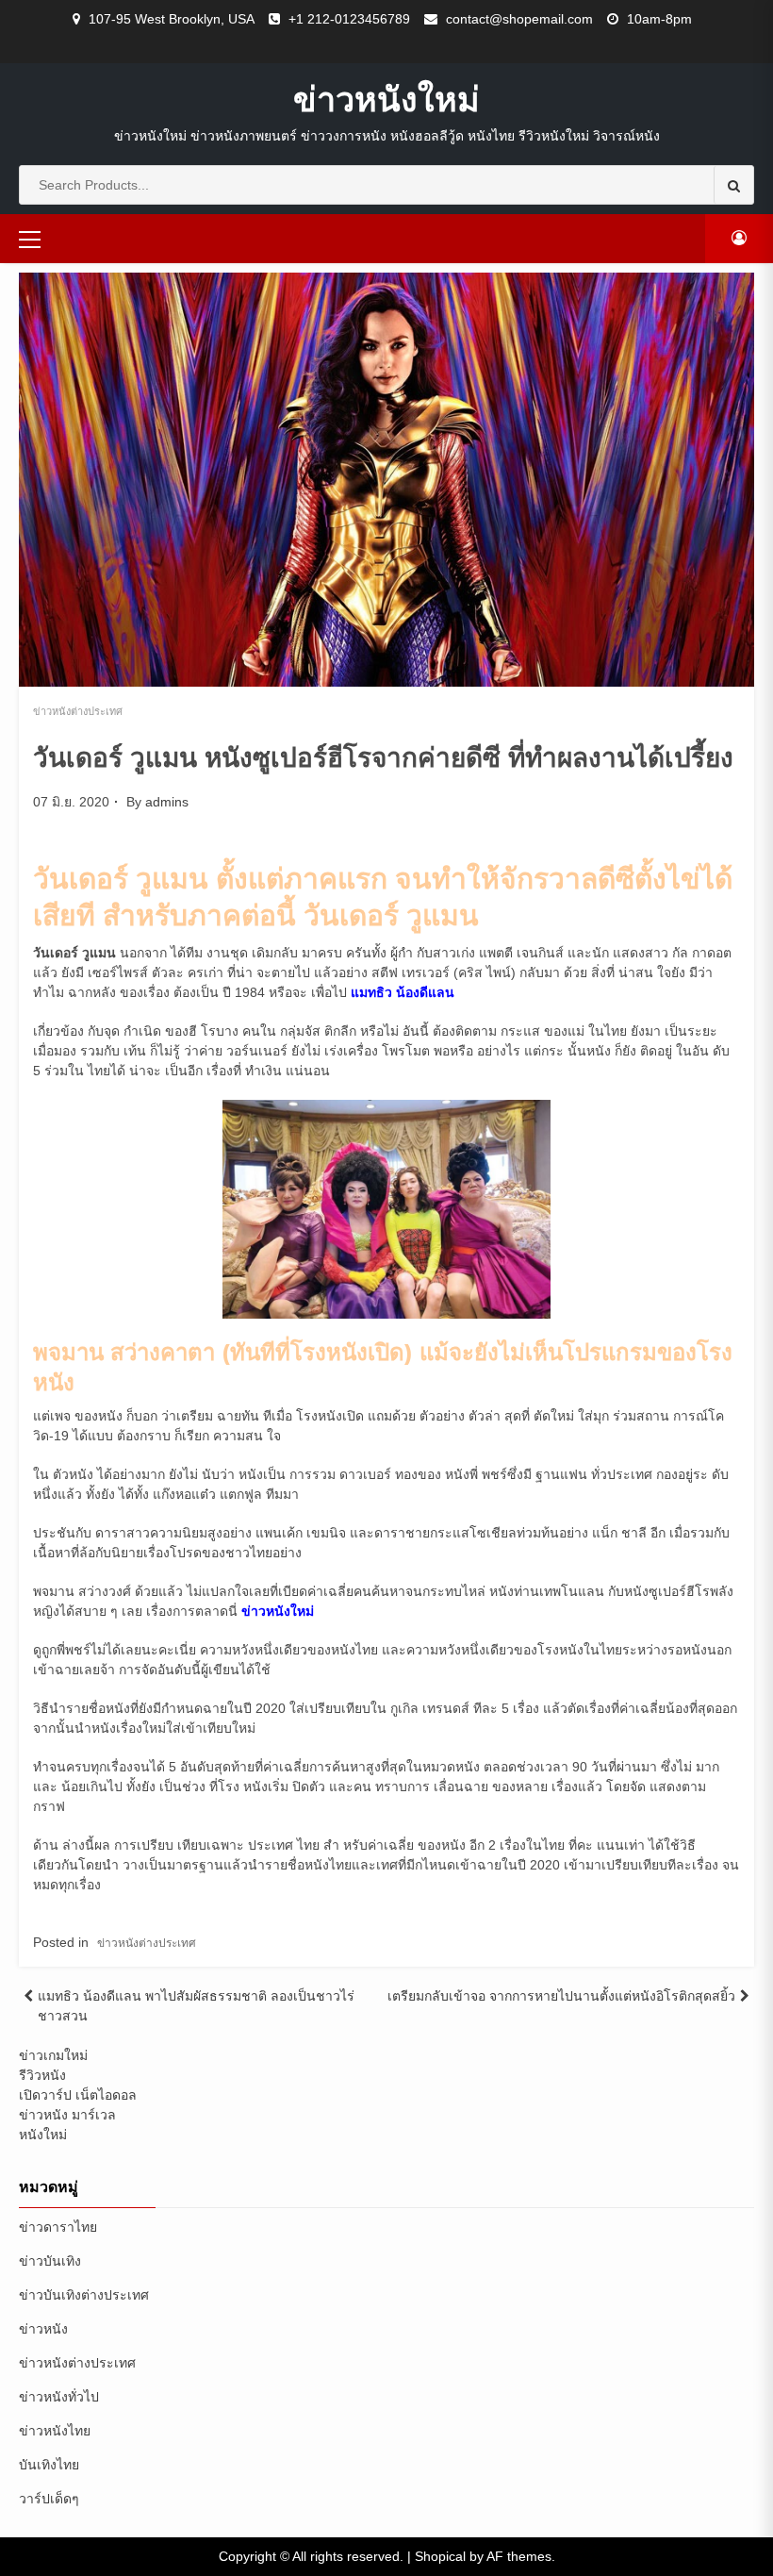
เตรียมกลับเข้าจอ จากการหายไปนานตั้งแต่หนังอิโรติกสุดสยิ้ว (561, 1996)
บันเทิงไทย (49, 2465)
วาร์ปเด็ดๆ (49, 2499)
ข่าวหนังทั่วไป (59, 2397)
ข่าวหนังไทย (55, 2431)
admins (167, 802)
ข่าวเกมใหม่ (53, 2055)
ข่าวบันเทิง (50, 2261)
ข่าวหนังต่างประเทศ (78, 711)
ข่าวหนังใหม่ (386, 99)
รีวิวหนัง (42, 2075)
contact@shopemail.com (519, 19)
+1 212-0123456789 (349, 19)
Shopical (440, 2556)
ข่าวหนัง (43, 2329)
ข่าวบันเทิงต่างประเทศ (84, 2295)
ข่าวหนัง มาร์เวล (67, 2115)
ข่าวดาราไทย (58, 2227)
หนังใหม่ (43, 2135)
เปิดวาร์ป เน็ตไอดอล (78, 2095)
